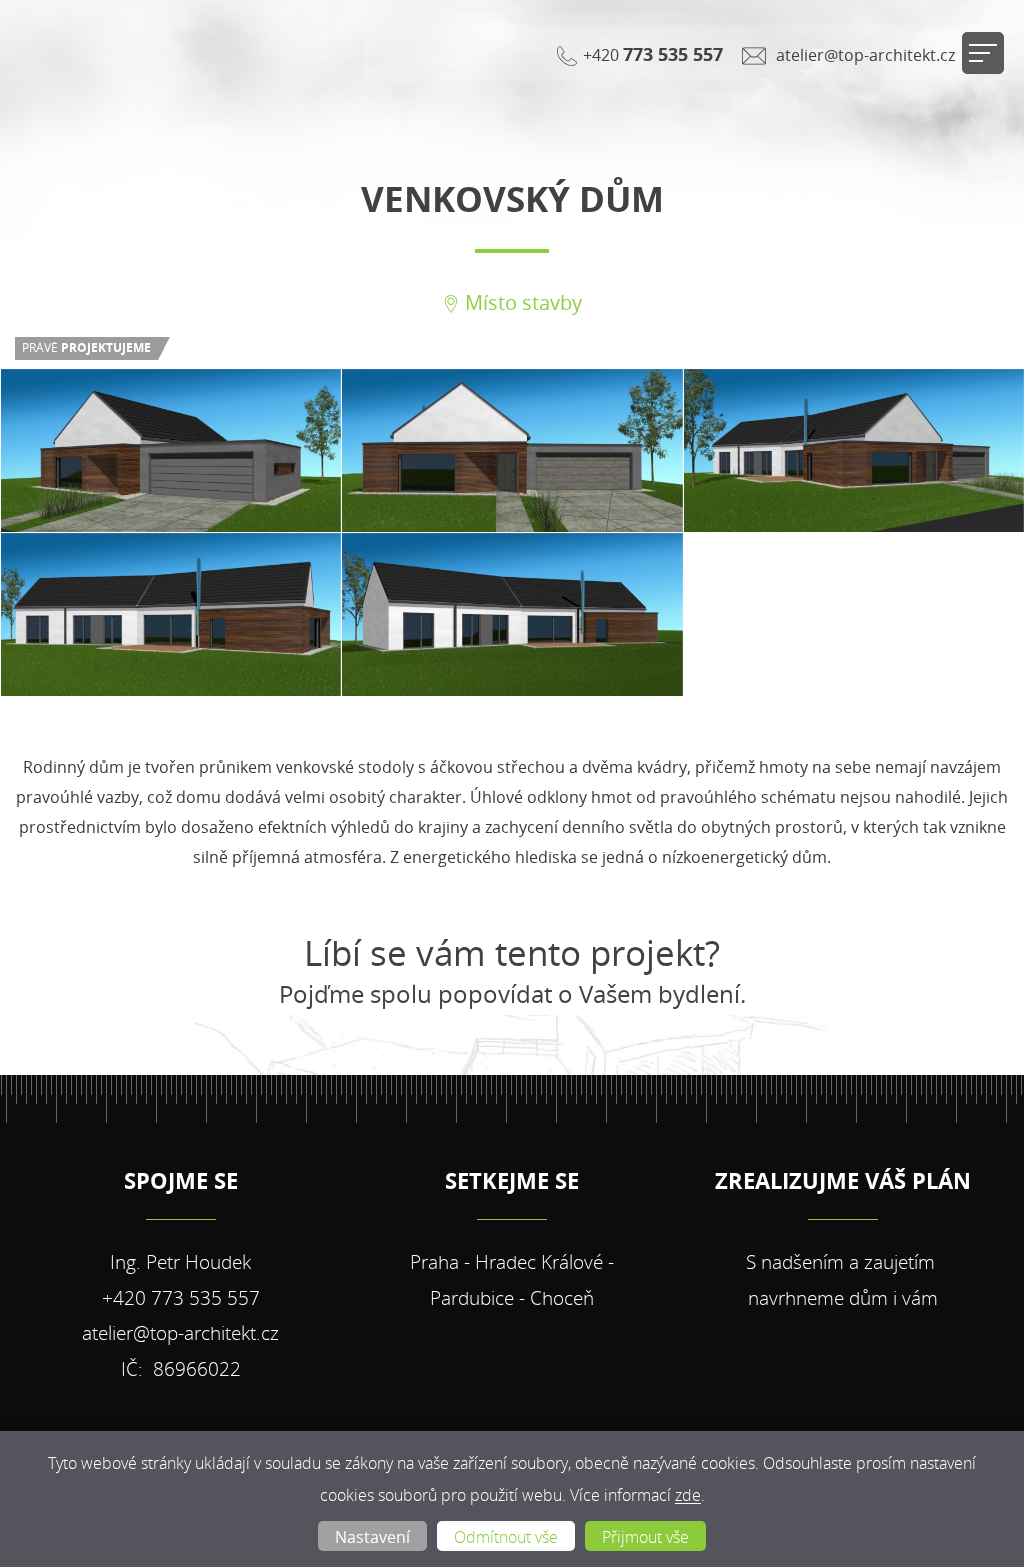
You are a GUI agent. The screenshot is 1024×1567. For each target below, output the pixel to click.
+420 (651, 54)
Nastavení (372, 1537)
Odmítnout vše (506, 1537)
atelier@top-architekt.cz (863, 55)
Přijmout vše (645, 1537)
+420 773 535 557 (181, 1298)
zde (688, 1495)
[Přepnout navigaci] (983, 53)
